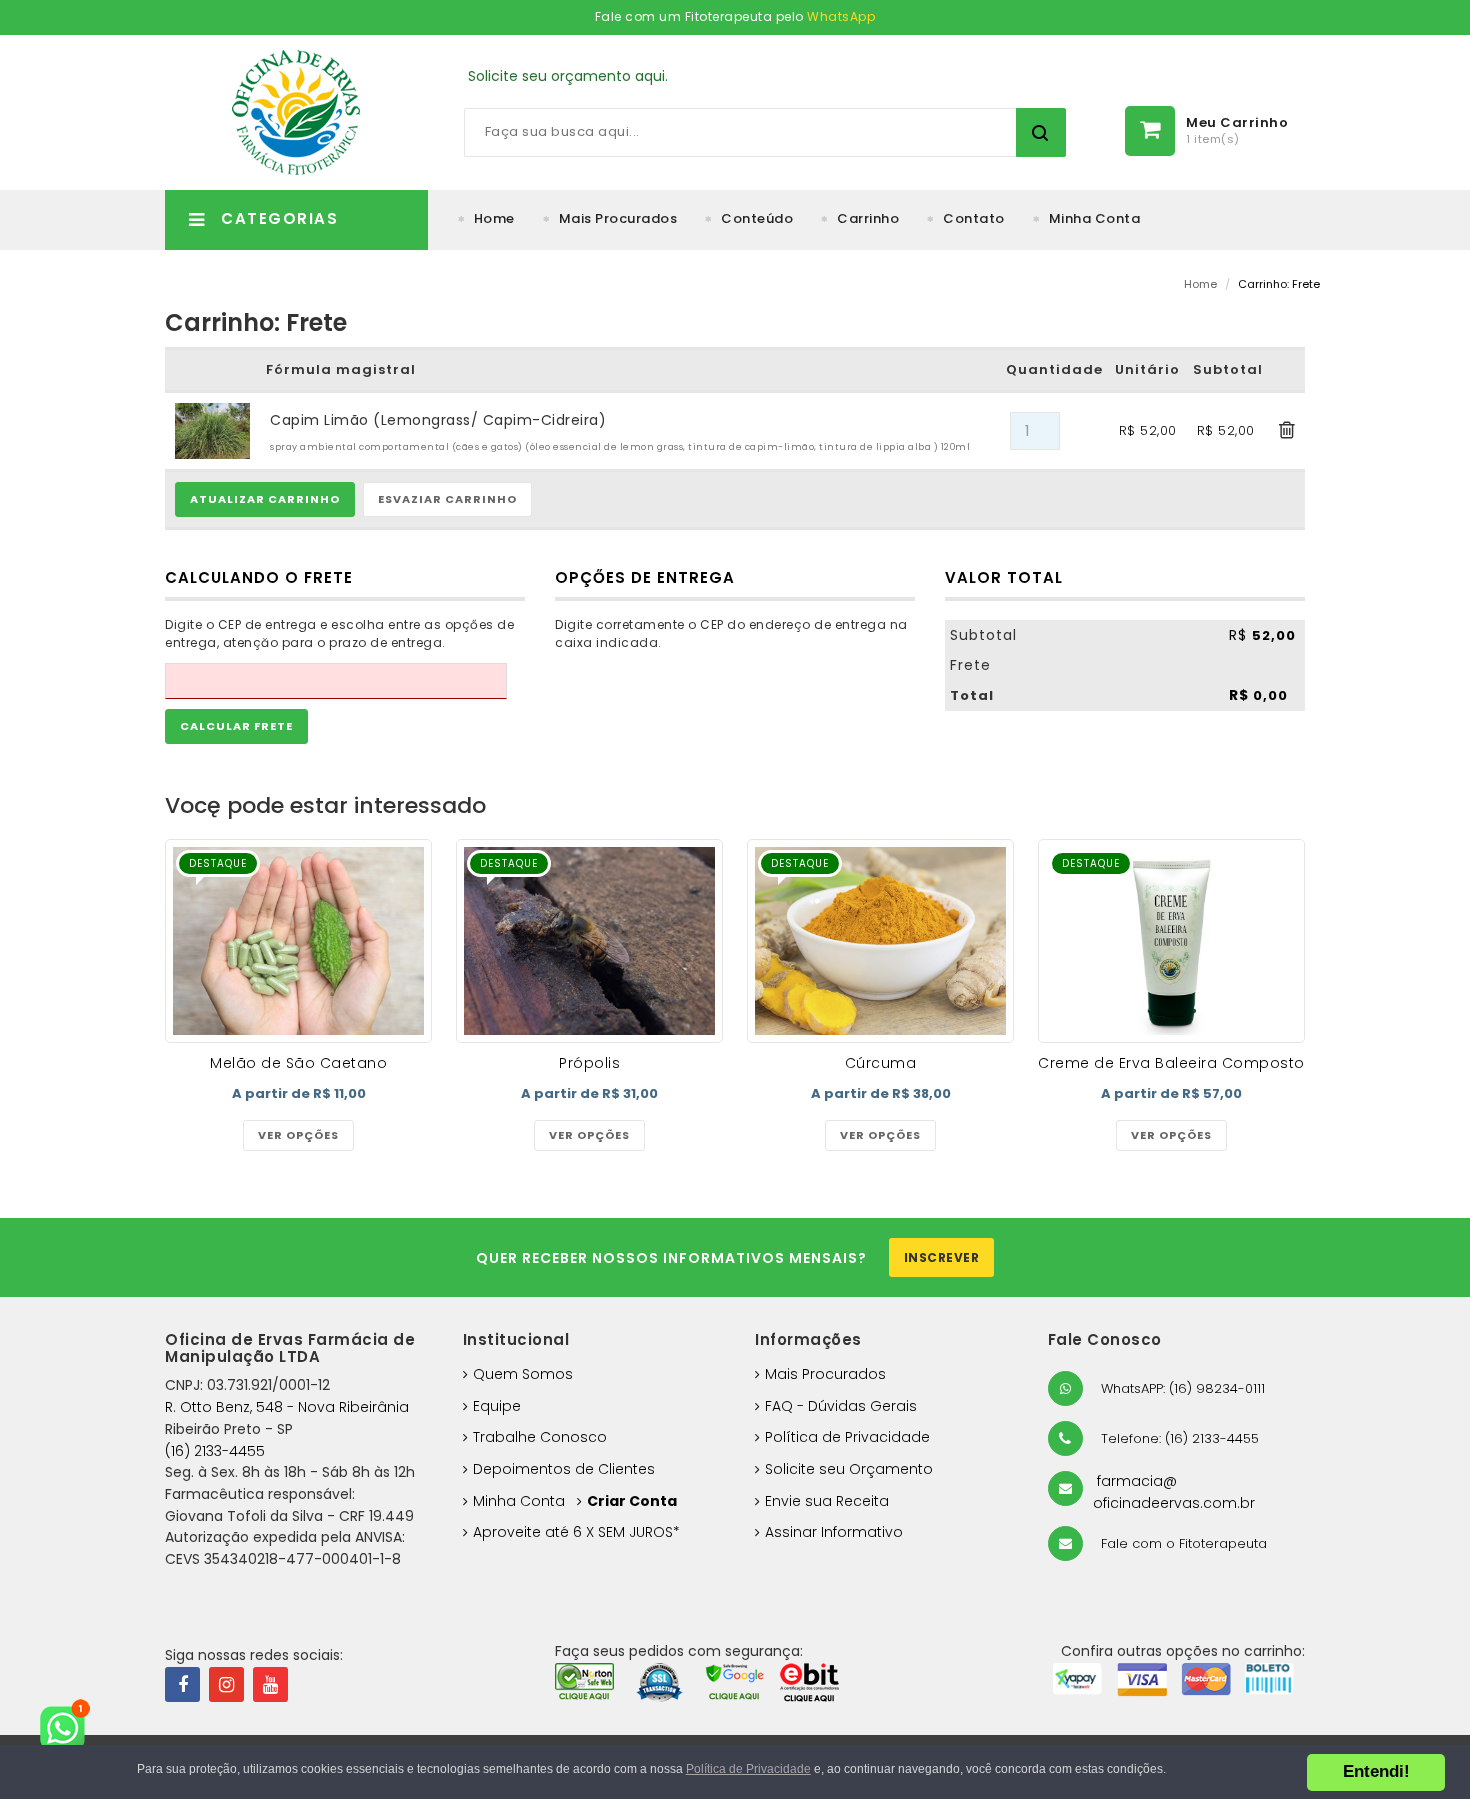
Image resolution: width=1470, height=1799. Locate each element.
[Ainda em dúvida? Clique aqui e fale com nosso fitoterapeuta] (70, 1729)
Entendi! (1376, 1771)
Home (494, 218)
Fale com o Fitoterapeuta (1182, 1543)
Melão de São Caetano (298, 1063)
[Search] (1041, 132)
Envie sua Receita (827, 1501)
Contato (974, 218)
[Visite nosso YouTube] (270, 1684)
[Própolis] (589, 941)
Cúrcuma (881, 1063)
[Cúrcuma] (880, 941)
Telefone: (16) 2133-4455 (1178, 1438)
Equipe (497, 1406)
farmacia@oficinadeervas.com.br (1174, 1492)
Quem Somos (523, 1374)
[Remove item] (1287, 431)
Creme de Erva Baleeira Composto (1171, 1063)
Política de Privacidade (847, 1437)
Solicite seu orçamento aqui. (568, 76)
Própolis (589, 1063)
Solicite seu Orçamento (849, 1469)
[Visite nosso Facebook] (182, 1684)
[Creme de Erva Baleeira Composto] (1171, 941)
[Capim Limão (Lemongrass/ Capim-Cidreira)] (212, 430)
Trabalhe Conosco (540, 1437)
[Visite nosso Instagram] (226, 1684)
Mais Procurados (618, 218)
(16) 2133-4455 (215, 1451)
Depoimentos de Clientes (564, 1469)
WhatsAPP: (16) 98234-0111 (1181, 1388)
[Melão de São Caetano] (298, 941)
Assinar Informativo (834, 1532)
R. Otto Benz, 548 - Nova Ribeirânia (287, 1407)
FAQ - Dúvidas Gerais (841, 1406)
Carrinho (868, 218)
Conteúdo (757, 218)
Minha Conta (1095, 218)
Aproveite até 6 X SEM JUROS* (576, 1532)
